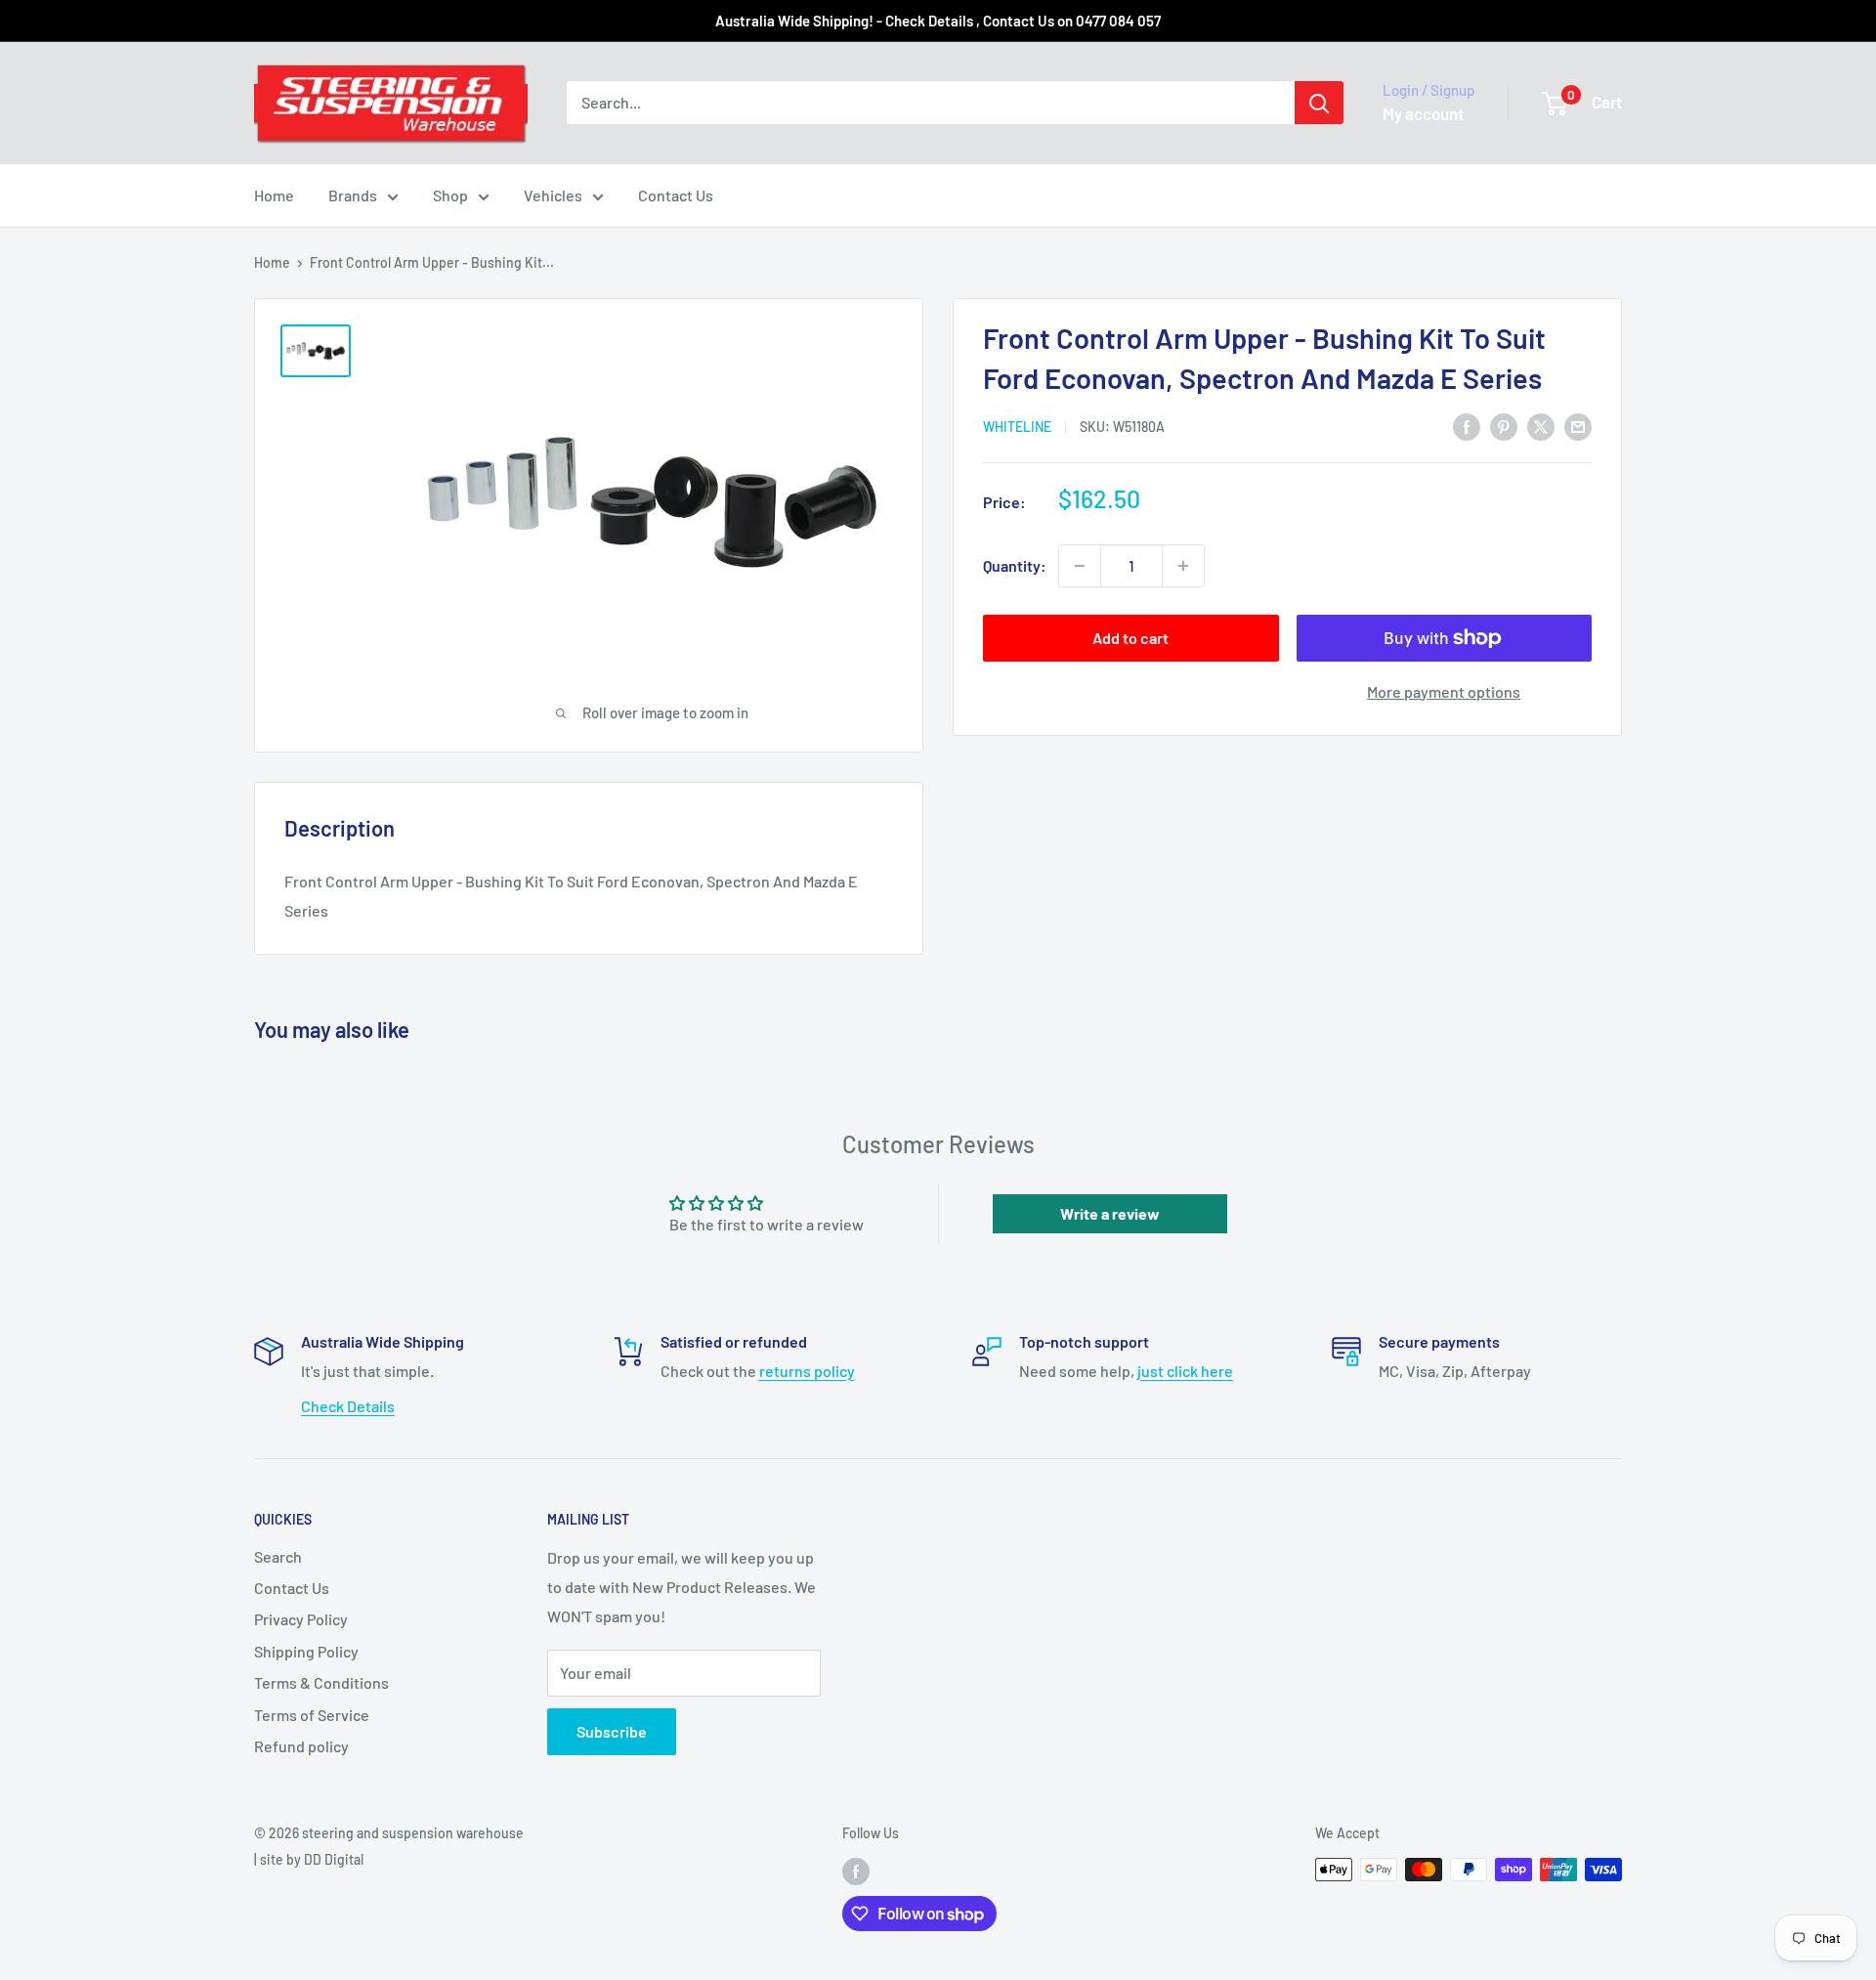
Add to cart (1130, 638)
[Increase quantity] (1183, 566)
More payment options (1444, 691)
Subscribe (612, 1731)
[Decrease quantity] (1080, 566)
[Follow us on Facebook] (856, 1872)
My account (1423, 113)
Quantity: (1015, 565)
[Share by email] (1578, 426)
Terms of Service (312, 1715)
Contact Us (676, 195)
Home (274, 195)
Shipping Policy (306, 1651)
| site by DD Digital (309, 1859)
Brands (353, 195)
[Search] (1319, 103)
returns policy (807, 1371)
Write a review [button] (1110, 1213)
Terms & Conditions (321, 1682)
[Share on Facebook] (1467, 426)
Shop (450, 195)
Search (278, 1556)
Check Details (348, 1406)
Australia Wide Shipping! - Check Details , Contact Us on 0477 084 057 (938, 21)
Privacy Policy (301, 1619)
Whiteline (1017, 428)
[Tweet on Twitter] (1541, 426)
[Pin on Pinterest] (1504, 426)
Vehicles (553, 195)
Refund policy (301, 1746)
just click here (1185, 1371)
